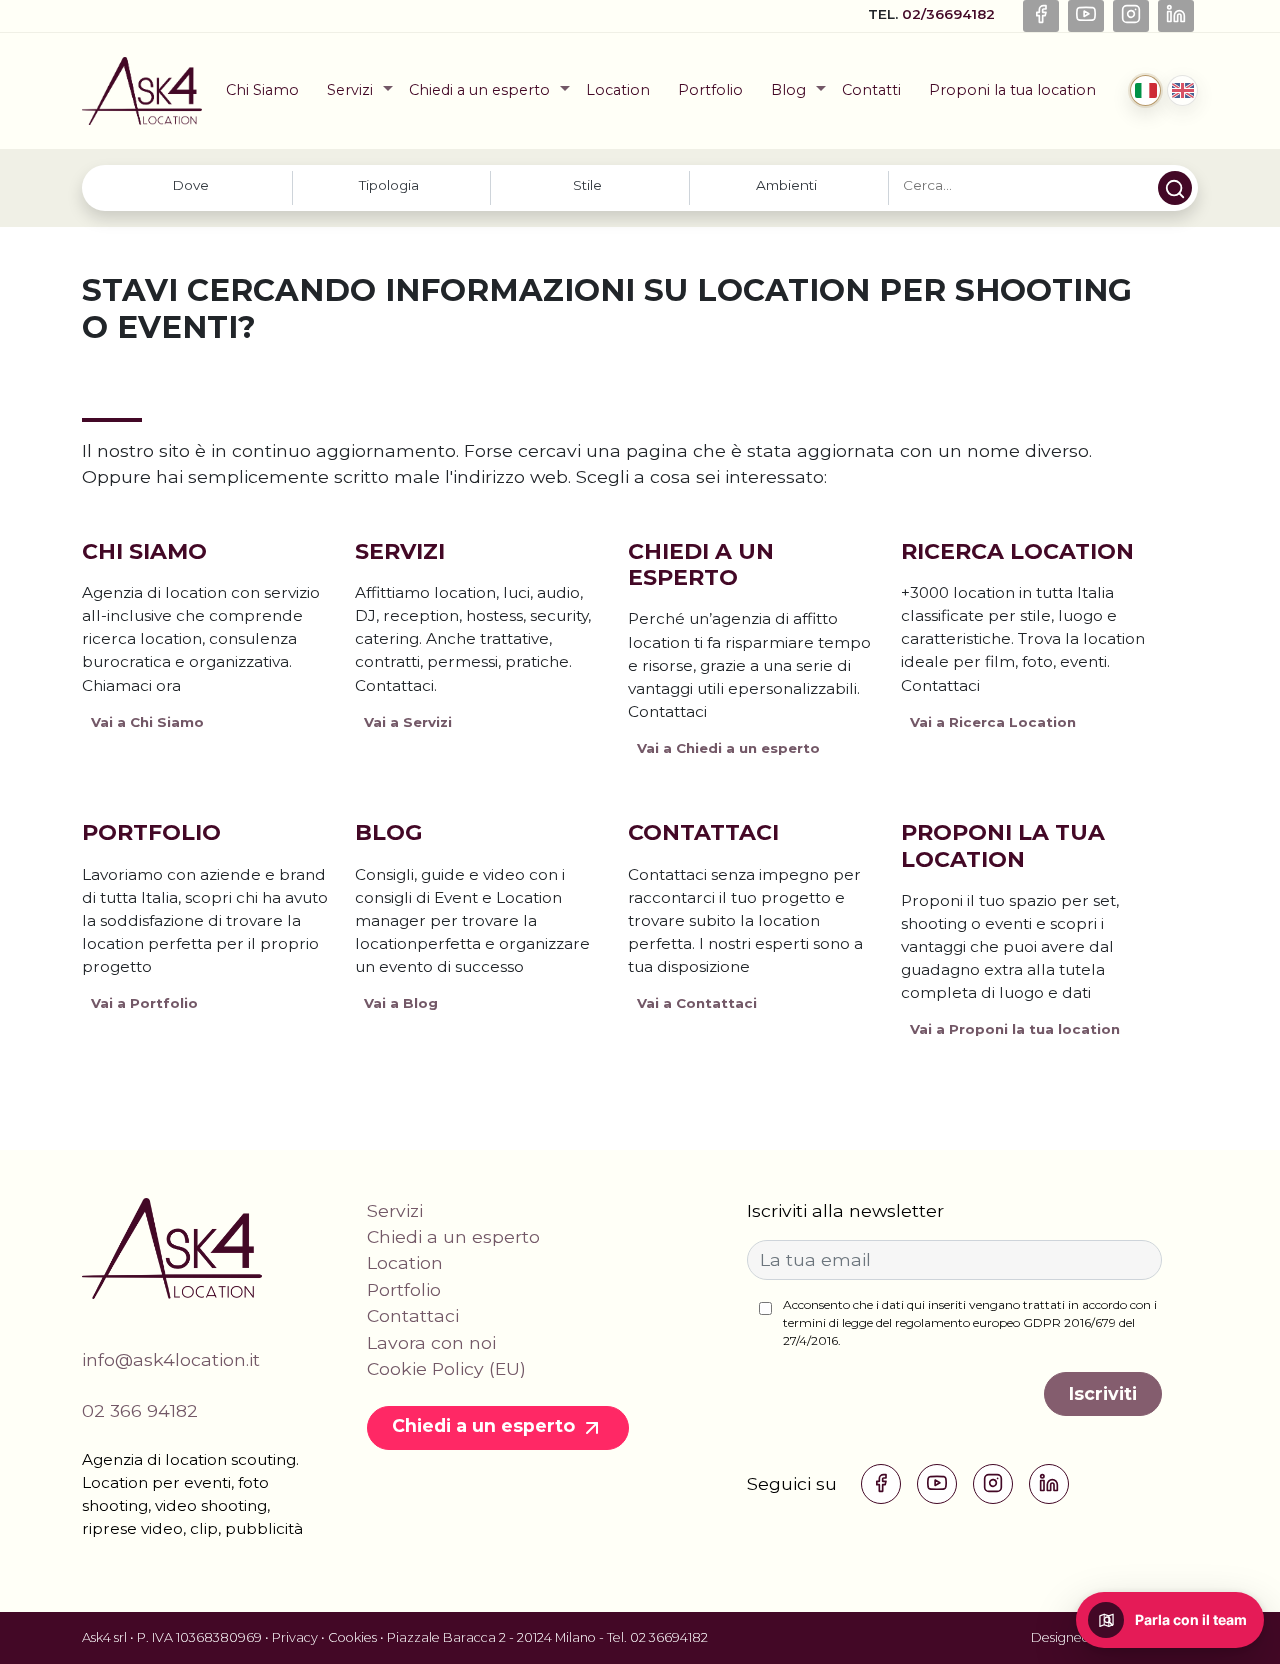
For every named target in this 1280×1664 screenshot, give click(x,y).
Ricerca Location (1017, 551)
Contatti (871, 90)
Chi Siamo (262, 90)
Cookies (352, 1637)
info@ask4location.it (171, 1359)
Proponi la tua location (1012, 90)
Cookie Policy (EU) (446, 1368)
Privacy (295, 1637)
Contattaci (703, 832)
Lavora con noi (431, 1342)
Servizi (350, 90)
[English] (1182, 90)
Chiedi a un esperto (479, 90)
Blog (788, 90)
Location (618, 90)
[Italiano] (1145, 90)
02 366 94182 (140, 1410)
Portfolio (710, 90)
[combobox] (193, 187)
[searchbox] (190, 185)
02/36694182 (950, 14)
